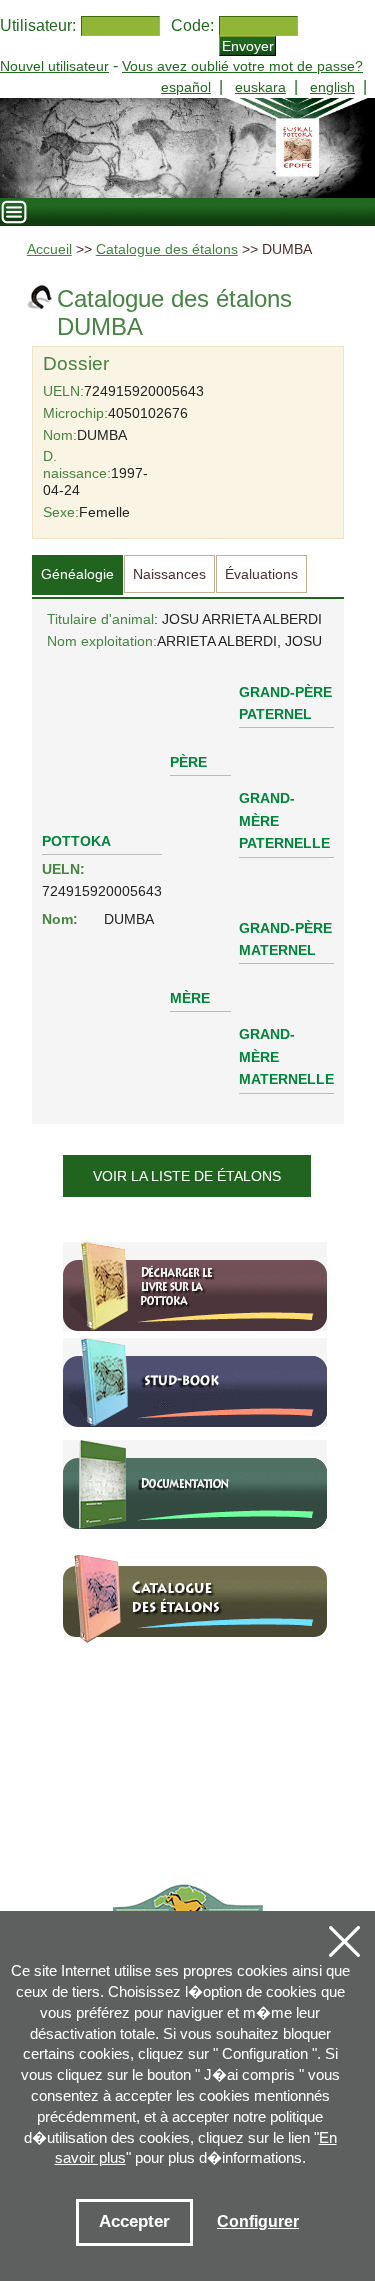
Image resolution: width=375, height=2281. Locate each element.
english (332, 87)
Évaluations (261, 574)
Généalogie (77, 574)
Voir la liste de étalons (187, 1176)
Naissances (169, 574)
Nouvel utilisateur (54, 66)
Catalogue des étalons (167, 249)
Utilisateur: (38, 25)
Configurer (258, 2221)
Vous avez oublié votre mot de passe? (242, 66)
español (186, 87)
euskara (260, 87)
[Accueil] (187, 148)
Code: (192, 25)
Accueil (49, 249)
